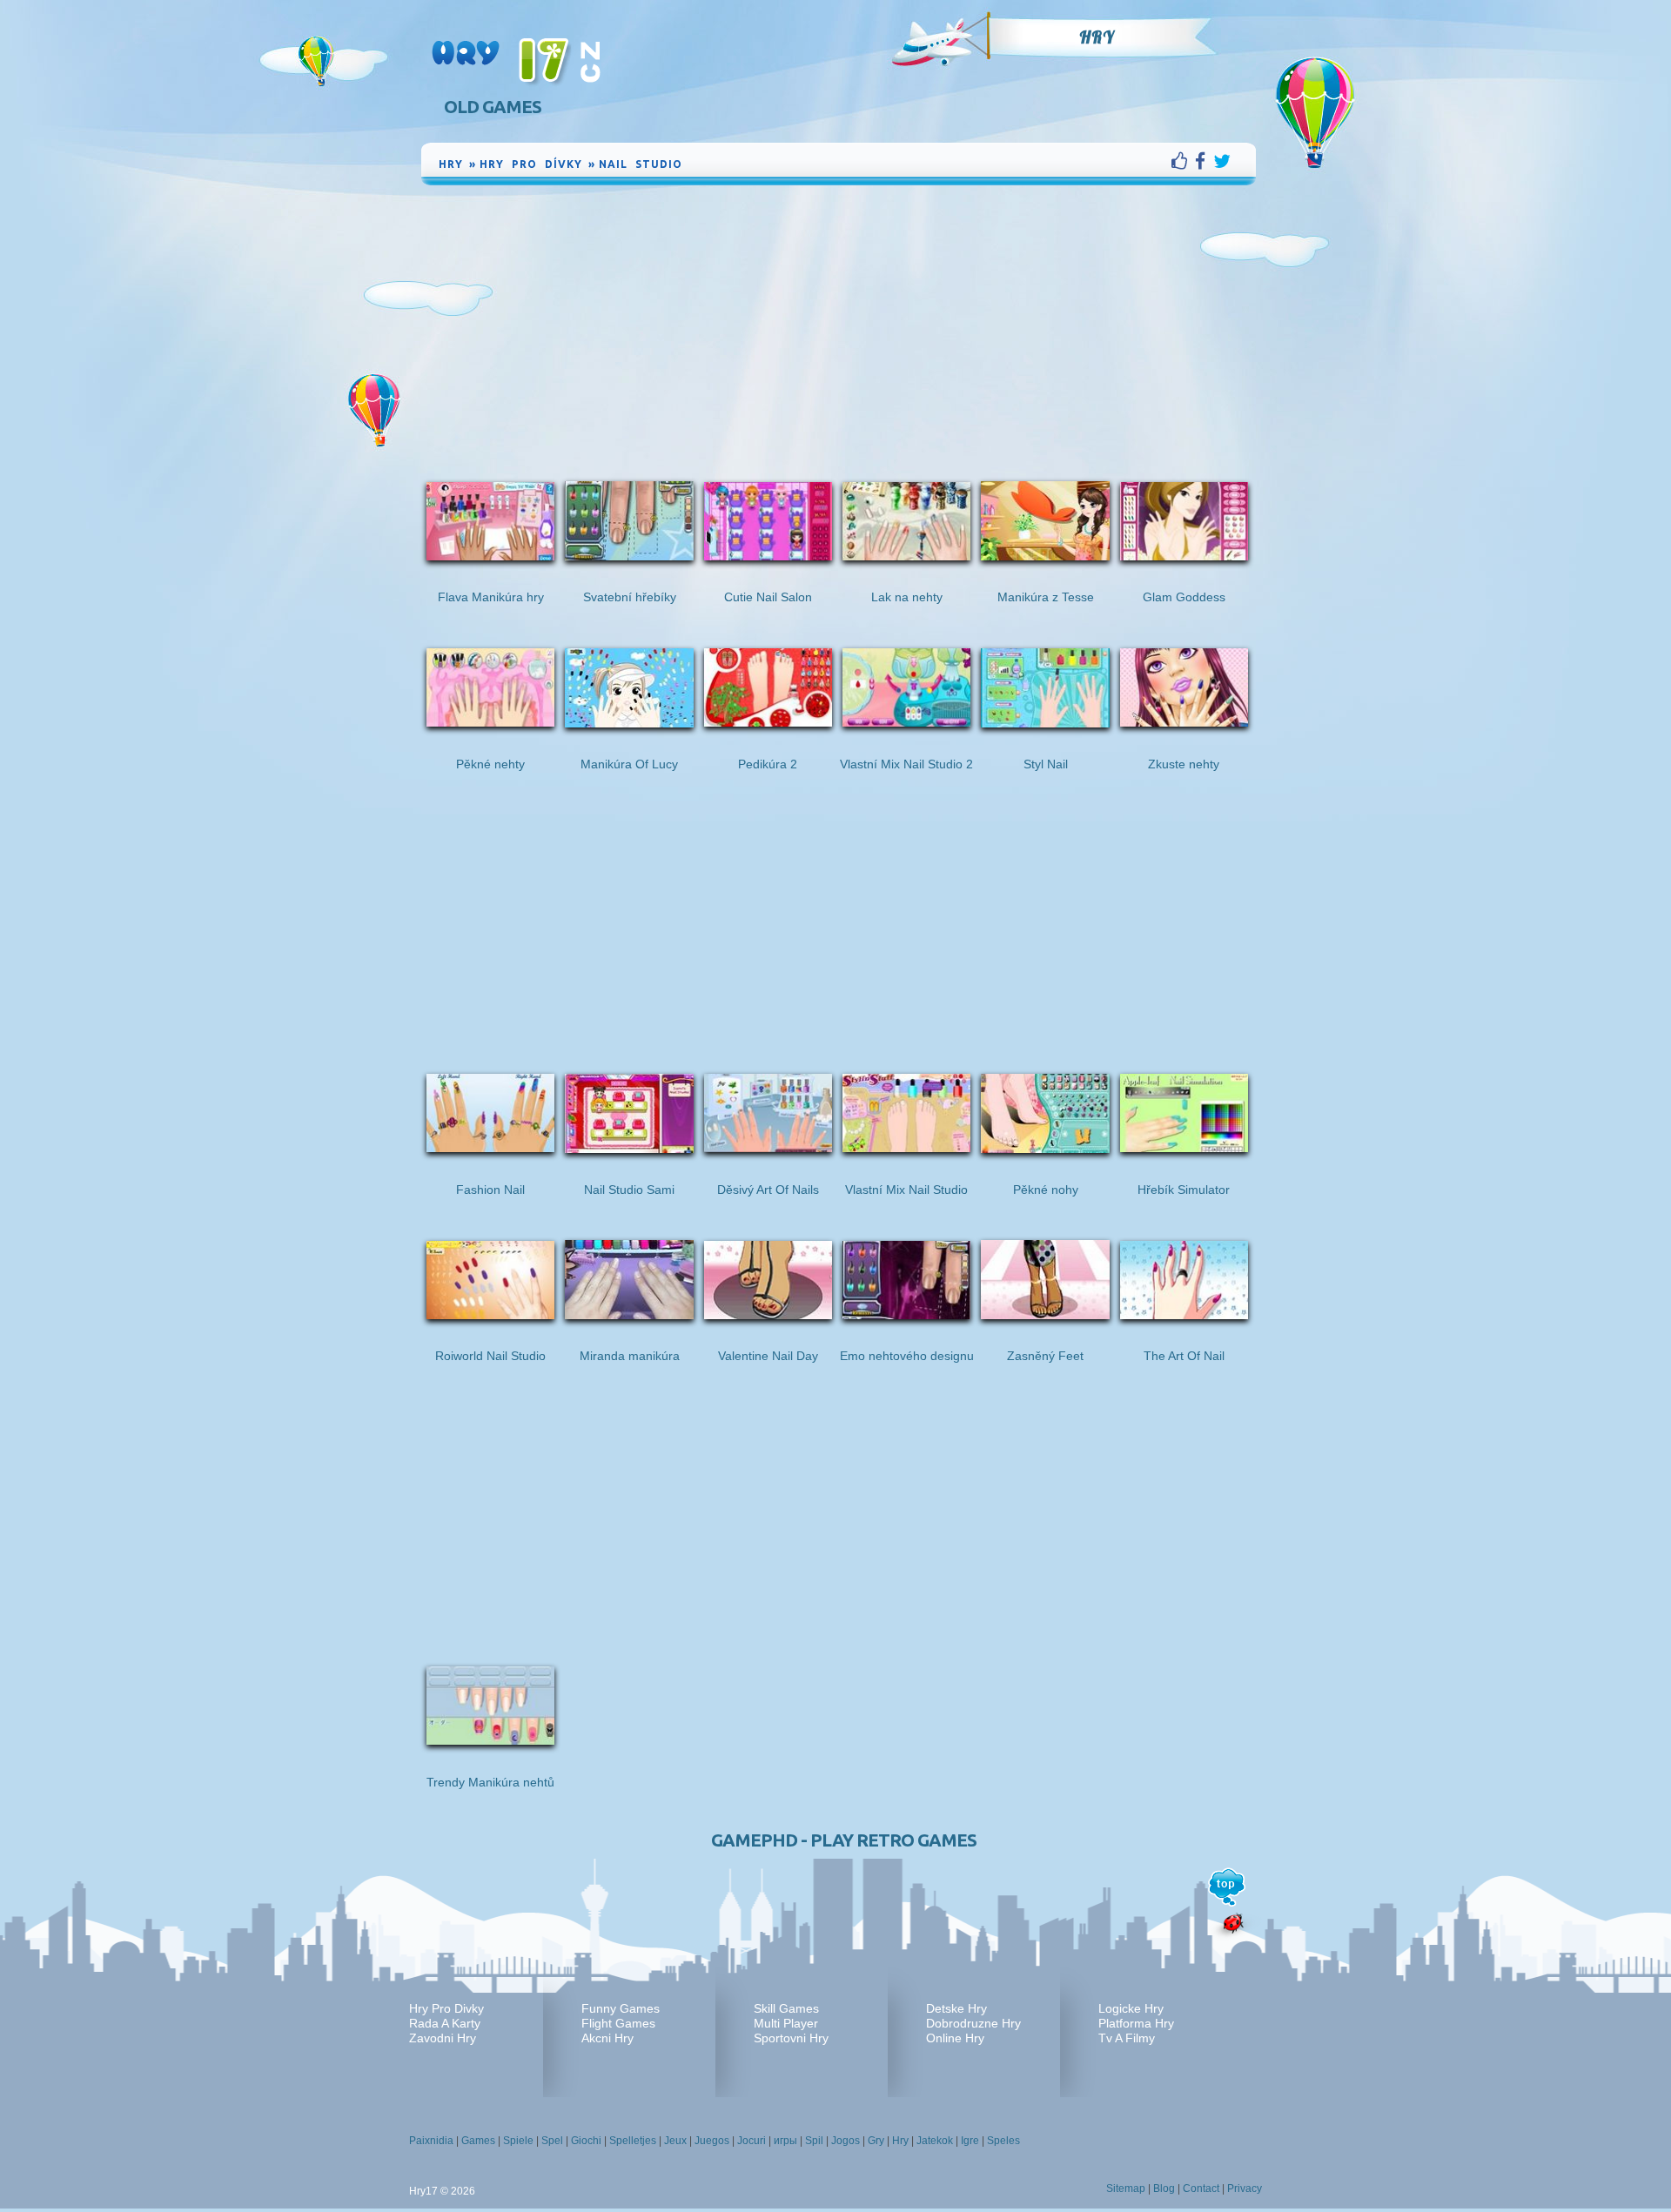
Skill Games (786, 2008)
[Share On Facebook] (1204, 161)
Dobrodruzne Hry (973, 2023)
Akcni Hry (607, 2038)
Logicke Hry (1131, 2008)
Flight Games (618, 2023)
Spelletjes (633, 2141)
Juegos (712, 2141)
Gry (876, 2141)
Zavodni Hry (443, 2038)
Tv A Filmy (1127, 2038)
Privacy (1245, 2189)
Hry (1097, 37)
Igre (970, 2141)
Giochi (586, 2141)
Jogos (846, 2141)
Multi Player (786, 2023)
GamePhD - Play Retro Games (844, 1840)
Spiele (518, 2141)
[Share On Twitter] (1222, 161)
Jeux (675, 2141)
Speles (1003, 2141)
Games (478, 2141)
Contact (1201, 2189)
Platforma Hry (1136, 2023)
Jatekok (935, 2141)
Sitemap (1126, 2189)
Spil (814, 2141)
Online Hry (955, 2038)
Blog (1164, 2189)
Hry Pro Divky (446, 2008)
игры (785, 2141)
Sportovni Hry (791, 2038)
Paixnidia (431, 2141)
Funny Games (621, 2008)
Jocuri (752, 2141)
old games (493, 107)
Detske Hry (956, 2008)
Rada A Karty (445, 2023)
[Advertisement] (839, 319)
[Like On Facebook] (1183, 161)
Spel (552, 2141)
